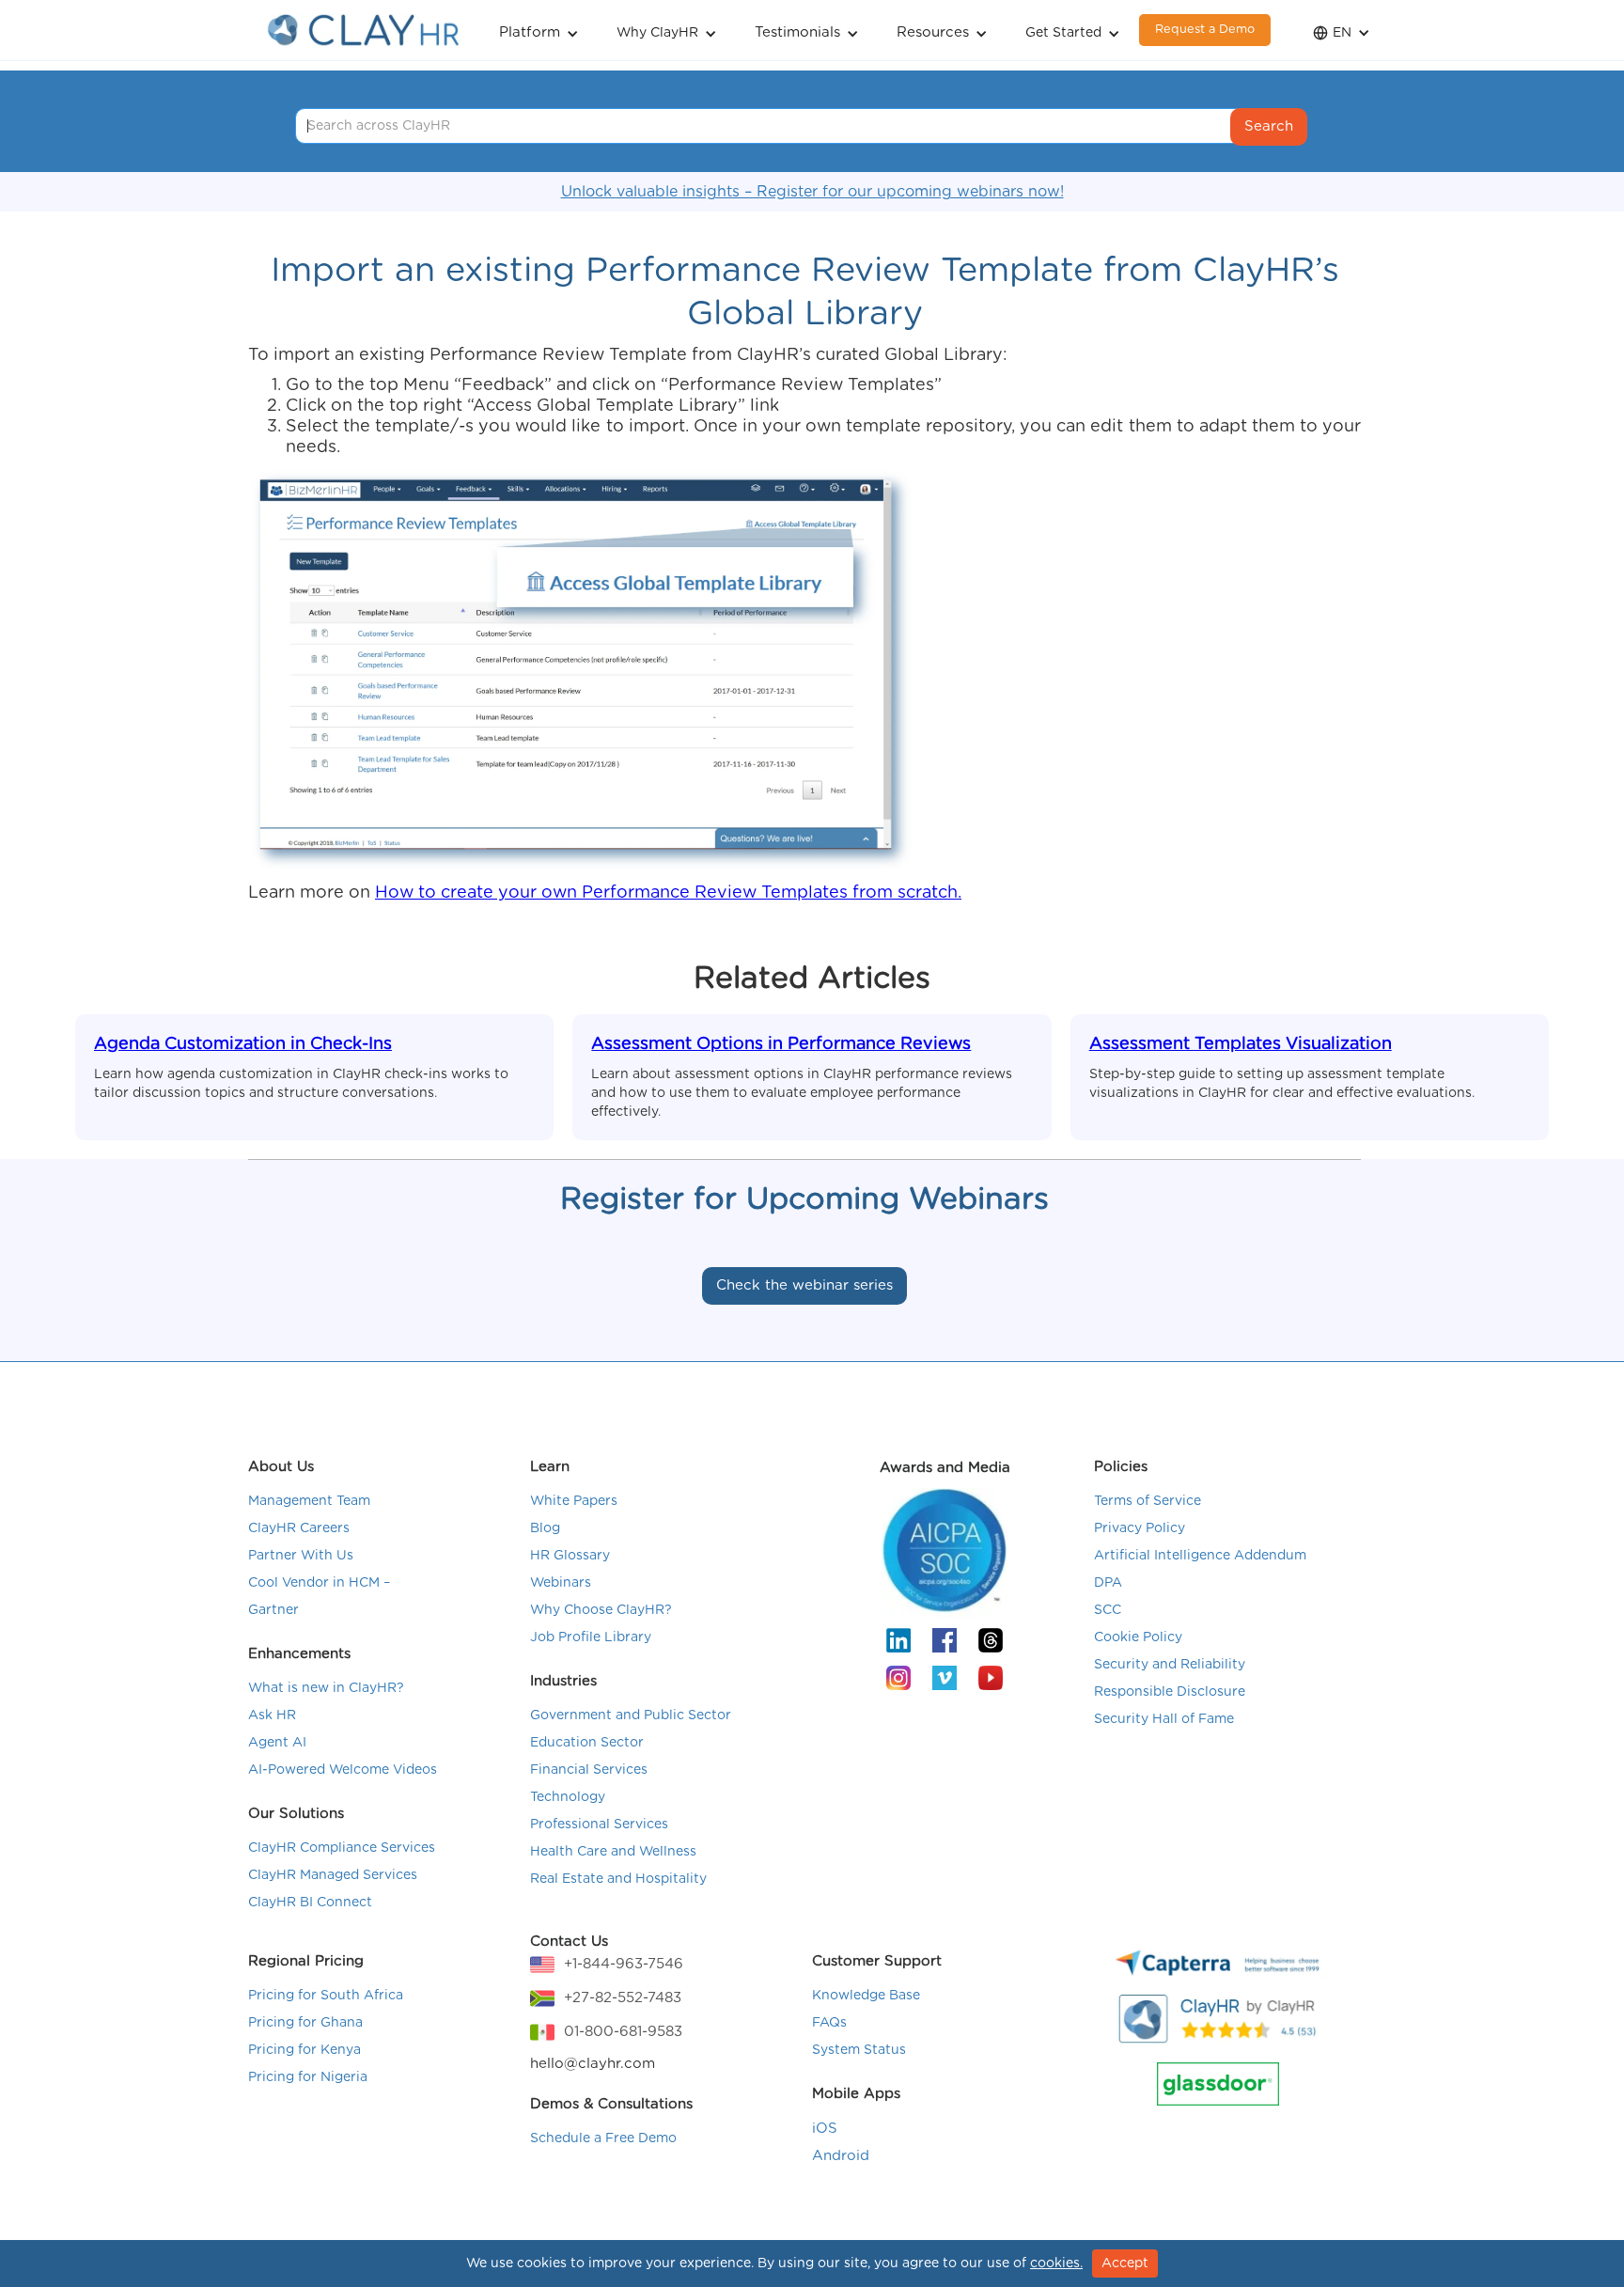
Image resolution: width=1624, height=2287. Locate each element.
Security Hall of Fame (1164, 1719)
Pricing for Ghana (305, 2023)
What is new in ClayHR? (326, 1688)
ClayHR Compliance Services (342, 1848)
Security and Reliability (1170, 1665)
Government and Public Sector (631, 1715)
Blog (545, 1528)
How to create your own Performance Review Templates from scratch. (668, 893)
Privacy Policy (1140, 1528)
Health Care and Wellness (613, 1852)
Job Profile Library (591, 1637)
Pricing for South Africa (326, 1996)
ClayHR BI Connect (310, 1903)
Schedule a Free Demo (603, 2138)
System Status (859, 2050)
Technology (568, 1797)
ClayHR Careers (299, 1528)
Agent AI (277, 1743)
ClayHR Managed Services (333, 1875)
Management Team (309, 1501)
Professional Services (599, 1825)
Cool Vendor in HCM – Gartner (319, 1597)
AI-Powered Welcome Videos (343, 1770)
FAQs (829, 2023)
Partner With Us (301, 1556)
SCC (1108, 1610)
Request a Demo (1205, 30)
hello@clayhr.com (593, 2064)
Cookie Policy (1138, 1637)
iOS (825, 2129)
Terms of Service (1148, 1501)
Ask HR (272, 1715)
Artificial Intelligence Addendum (1200, 1556)
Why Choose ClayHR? (601, 1610)
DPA (1108, 1583)
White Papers (574, 1501)
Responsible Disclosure (1170, 1692)
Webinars (561, 1583)
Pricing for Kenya (304, 2050)
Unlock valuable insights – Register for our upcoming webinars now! (812, 192)
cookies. (1056, 2264)
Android (841, 2156)
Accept (1125, 2264)
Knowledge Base (866, 1996)
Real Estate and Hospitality (618, 1879)
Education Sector (587, 1743)
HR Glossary (570, 1556)
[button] (539, 31)
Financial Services (589, 1770)
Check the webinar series (804, 1285)
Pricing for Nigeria (308, 2077)
